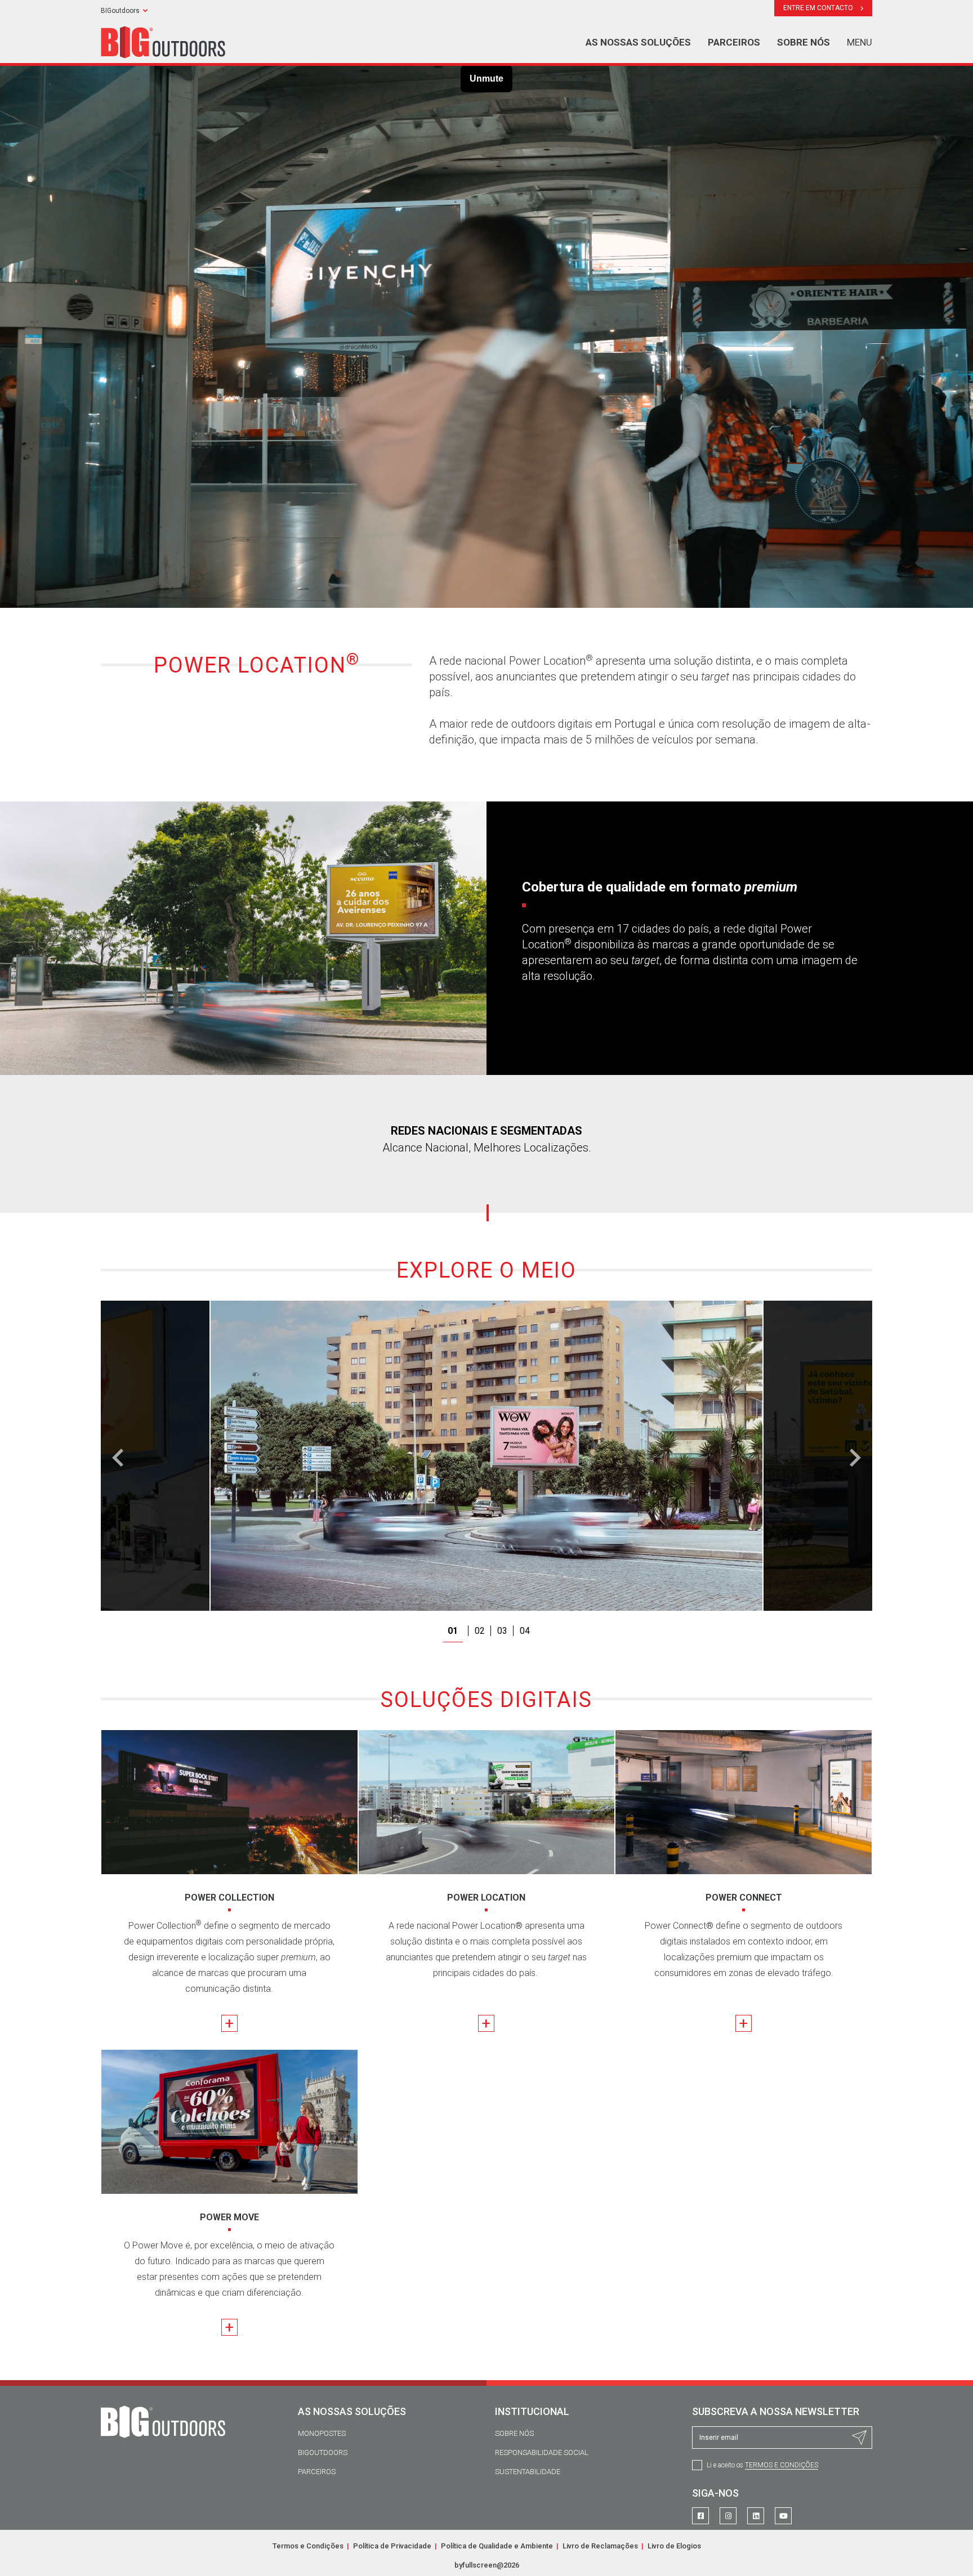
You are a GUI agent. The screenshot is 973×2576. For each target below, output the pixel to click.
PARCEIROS (734, 42)
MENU (860, 42)
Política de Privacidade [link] (393, 2546)
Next (855, 1458)
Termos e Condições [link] (309, 2546)
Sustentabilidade (528, 2472)
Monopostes (322, 2433)
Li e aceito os (762, 2465)
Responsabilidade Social (542, 2452)
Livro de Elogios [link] (674, 2546)
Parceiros (317, 2472)
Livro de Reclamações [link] (601, 2546)
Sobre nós (804, 42)
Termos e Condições (782, 2465)
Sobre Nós (514, 2433)
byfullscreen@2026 (487, 2565)
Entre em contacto (819, 8)
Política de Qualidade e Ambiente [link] (498, 2546)
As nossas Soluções (638, 42)
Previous (118, 1458)
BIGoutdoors (120, 11)
